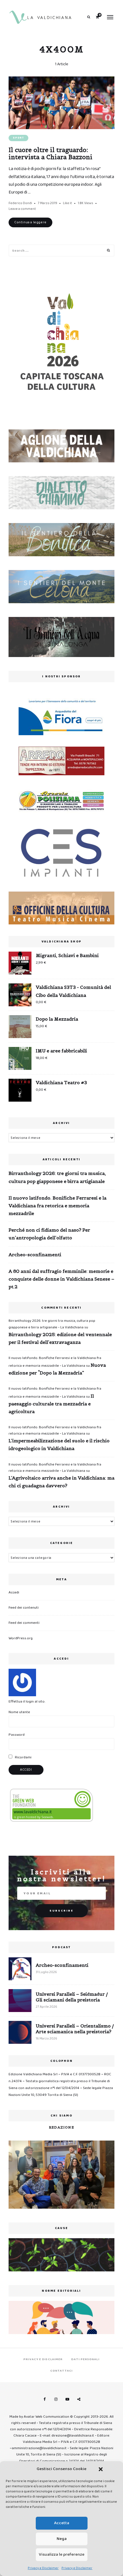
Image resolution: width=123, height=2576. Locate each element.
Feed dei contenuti (24, 1608)
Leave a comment (22, 209)
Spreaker (79, 2399)
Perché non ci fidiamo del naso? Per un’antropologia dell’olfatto (49, 1234)
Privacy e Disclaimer (43, 2568)
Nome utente (19, 1712)
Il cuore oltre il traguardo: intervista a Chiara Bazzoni (50, 153)
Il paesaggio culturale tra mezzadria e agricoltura (51, 1404)
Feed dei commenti (24, 1623)
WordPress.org (21, 1638)
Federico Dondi (20, 203)
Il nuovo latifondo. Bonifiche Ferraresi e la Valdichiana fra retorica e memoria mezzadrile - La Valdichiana (55, 1430)
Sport (18, 138)
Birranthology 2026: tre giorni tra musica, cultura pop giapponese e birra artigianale (57, 1177)
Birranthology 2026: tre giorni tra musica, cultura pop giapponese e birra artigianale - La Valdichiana (52, 1324)
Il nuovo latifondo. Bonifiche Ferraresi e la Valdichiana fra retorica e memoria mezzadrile (57, 1206)
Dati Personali (85, 2359)
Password (17, 1735)
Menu (110, 17)
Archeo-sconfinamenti (35, 1255)
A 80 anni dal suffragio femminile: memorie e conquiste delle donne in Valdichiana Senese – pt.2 (61, 1279)
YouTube (67, 2399)
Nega (62, 2539)
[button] (101, 2469)
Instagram (56, 2399)
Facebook (44, 2399)
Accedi (14, 1592)
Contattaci (61, 2371)
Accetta (62, 2523)
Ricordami (23, 1757)
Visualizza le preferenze (62, 2555)
